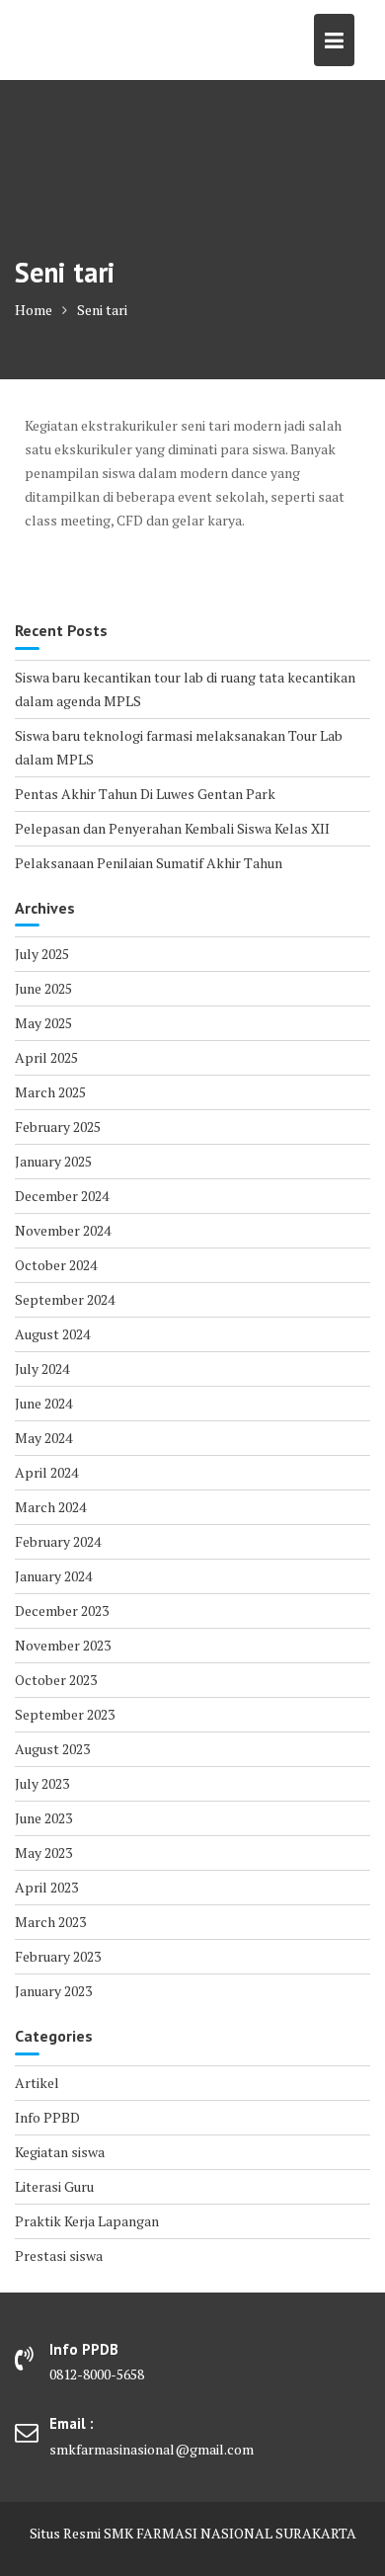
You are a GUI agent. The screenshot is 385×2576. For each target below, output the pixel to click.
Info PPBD (47, 2117)
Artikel (37, 2083)
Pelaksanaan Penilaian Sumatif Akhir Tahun (149, 863)
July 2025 (42, 954)
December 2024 (62, 1196)
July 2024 (42, 1368)
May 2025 (43, 1023)
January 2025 (53, 1161)
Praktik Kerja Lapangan (87, 2221)
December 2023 (62, 1610)
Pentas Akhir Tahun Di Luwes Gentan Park (145, 794)
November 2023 (63, 1645)
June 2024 (43, 1403)
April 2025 (46, 1057)
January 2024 (53, 1576)
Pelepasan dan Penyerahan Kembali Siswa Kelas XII (172, 828)
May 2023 (43, 1852)
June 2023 (43, 1818)
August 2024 (52, 1334)
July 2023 (42, 1783)
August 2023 (52, 1749)
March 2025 (50, 1092)
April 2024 (46, 1472)
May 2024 (43, 1438)
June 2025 (43, 988)
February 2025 (58, 1127)
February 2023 (58, 1956)
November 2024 (63, 1230)
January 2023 (53, 1991)
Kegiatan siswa (60, 2152)
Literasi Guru (54, 2186)
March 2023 (50, 1922)
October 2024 (56, 1265)
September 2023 (65, 1714)
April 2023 (46, 1887)
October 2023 (56, 1680)
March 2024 (50, 1507)
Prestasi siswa (59, 2255)
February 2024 (58, 1541)
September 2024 (65, 1299)
